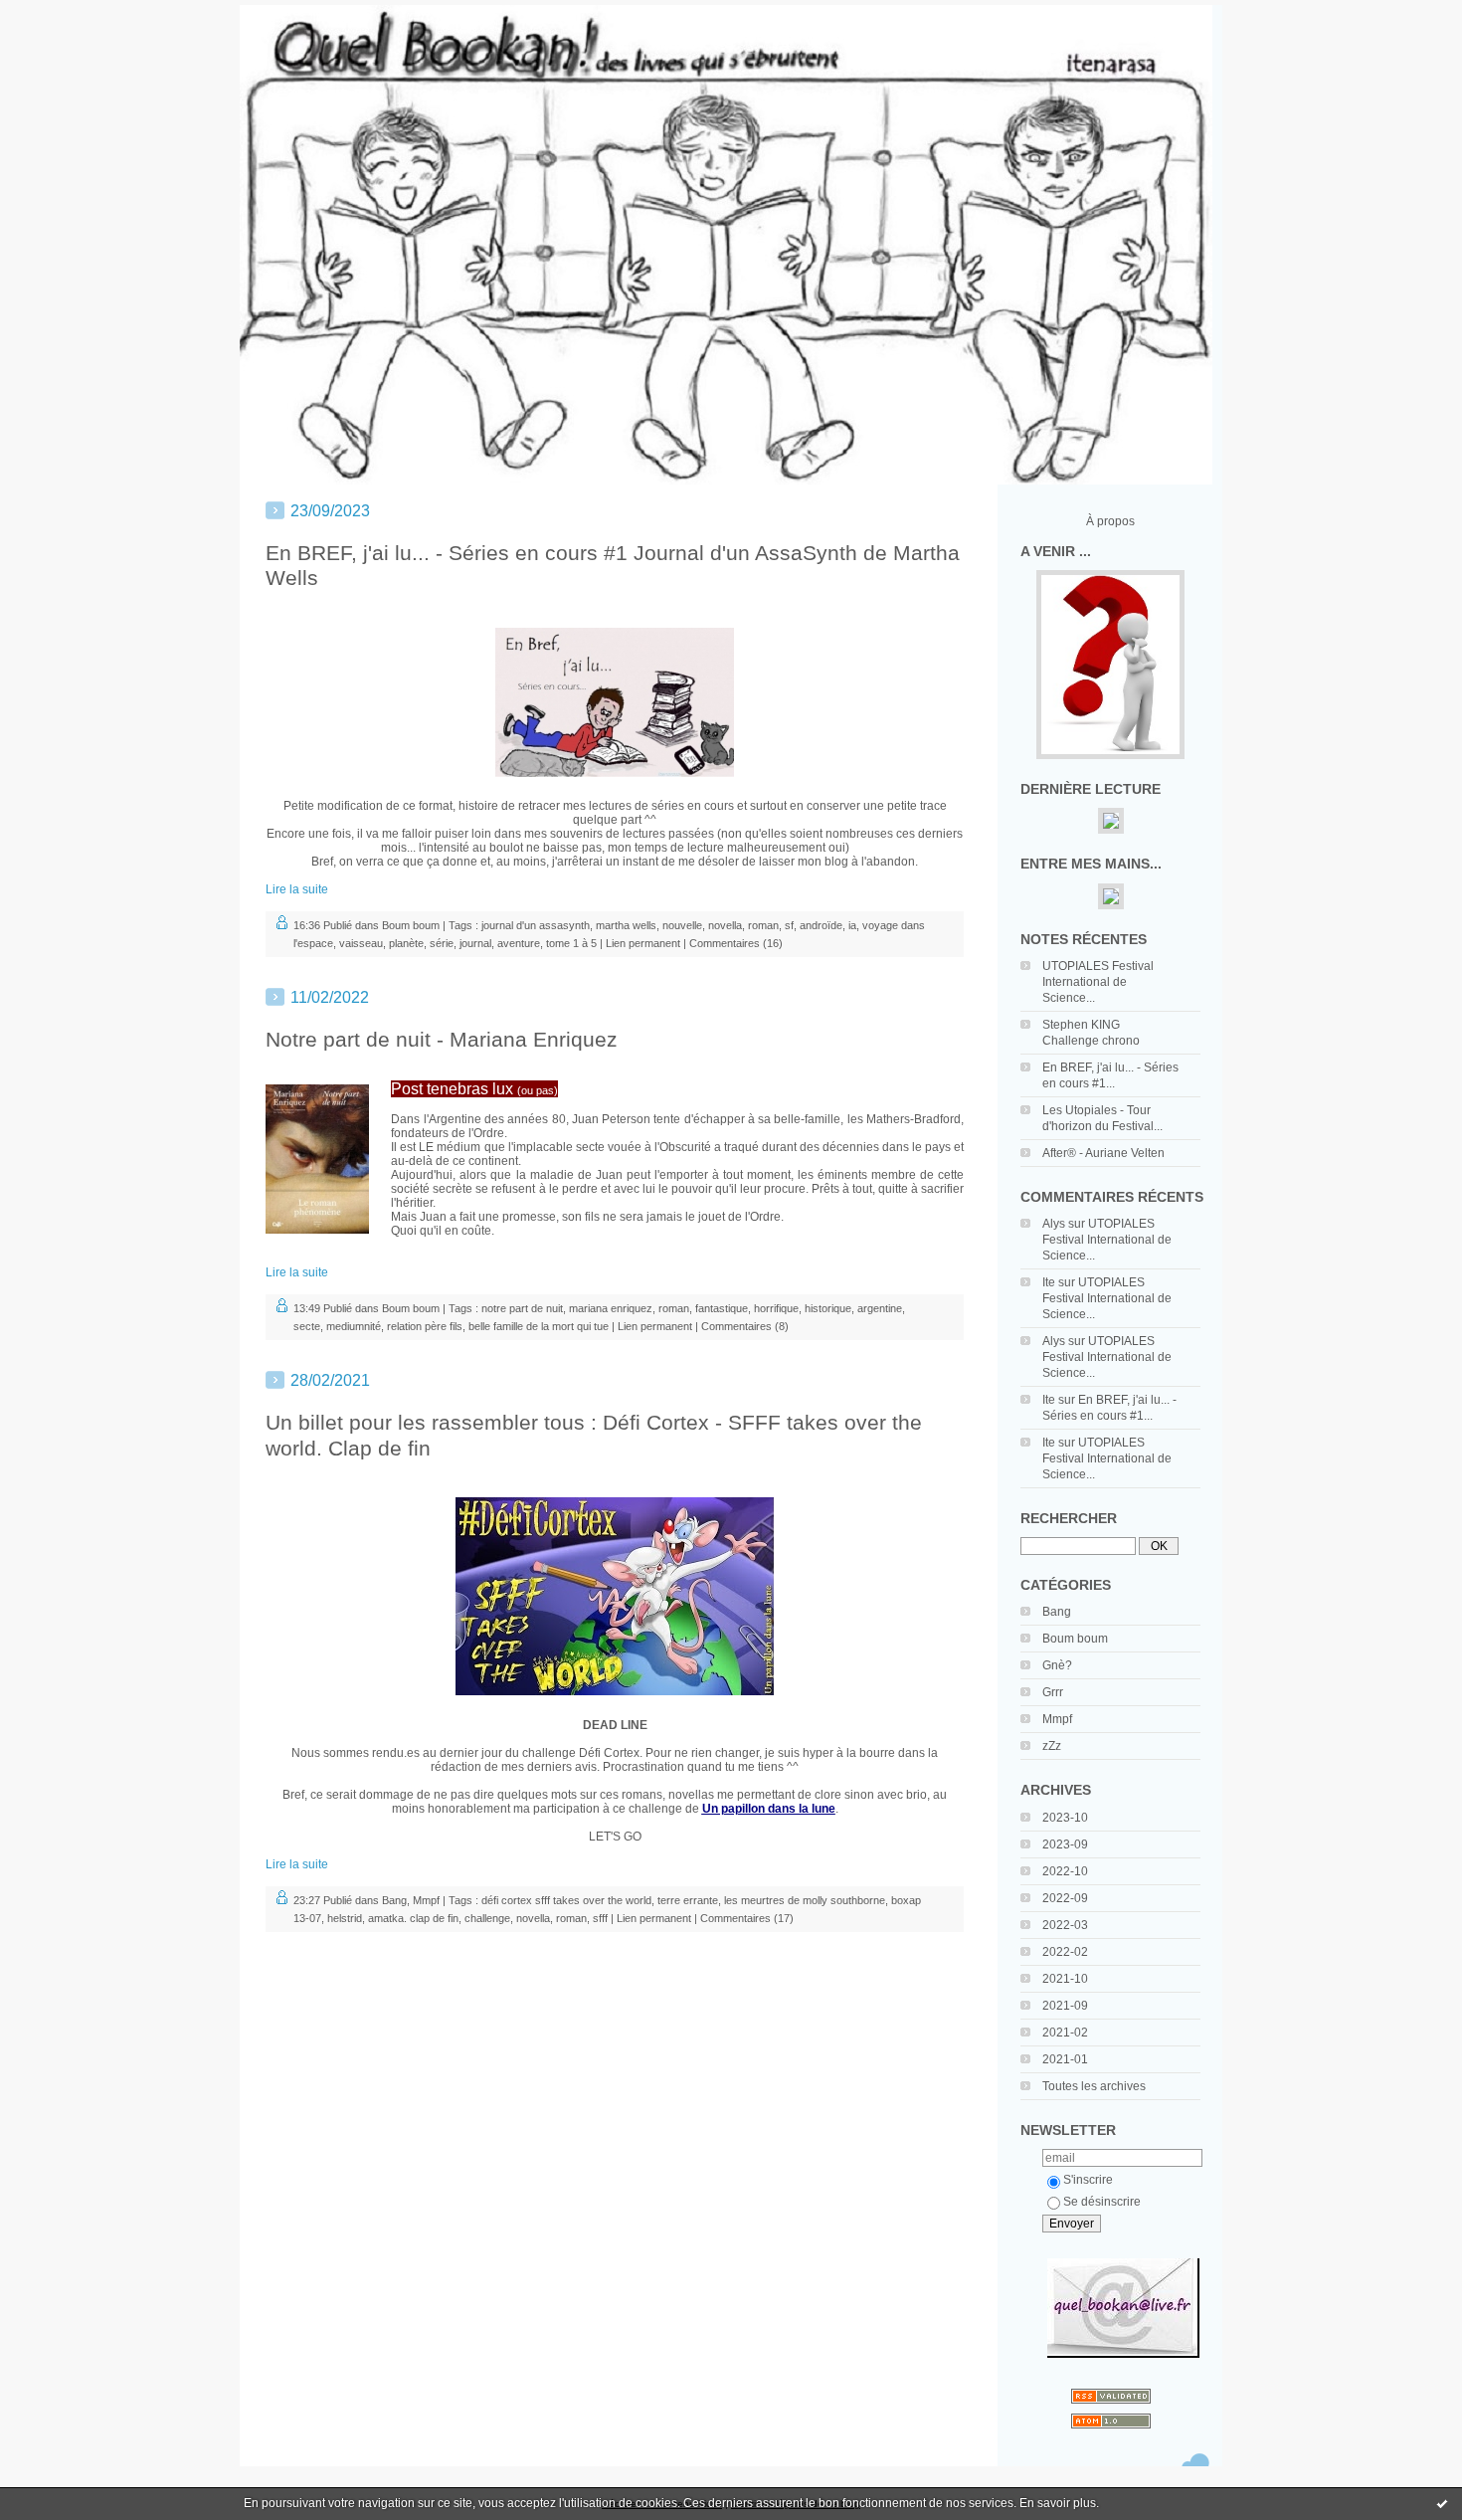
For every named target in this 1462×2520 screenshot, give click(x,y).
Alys (1054, 1224)
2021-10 (1065, 1979)
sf (789, 925)
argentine (880, 1308)
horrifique (776, 1308)
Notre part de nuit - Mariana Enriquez (442, 1039)
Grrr (1053, 1692)
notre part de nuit (522, 1308)
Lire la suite (297, 889)
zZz (1052, 1746)
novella (725, 925)
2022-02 (1065, 1952)
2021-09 (1065, 2006)
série (442, 943)
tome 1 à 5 (571, 943)
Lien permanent (643, 943)
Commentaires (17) (747, 1918)
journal (475, 943)
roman (763, 925)
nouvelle (682, 925)
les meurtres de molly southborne (805, 1900)
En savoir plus (1058, 2503)
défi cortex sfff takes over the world (566, 1900)
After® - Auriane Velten (1103, 1153)
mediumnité (354, 1326)
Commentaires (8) (745, 1326)
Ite (1049, 1282)
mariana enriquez (611, 1308)
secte (307, 1326)
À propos (1110, 521)
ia (852, 925)
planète (406, 943)
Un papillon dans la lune (769, 1809)
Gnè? (1057, 1665)
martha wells (626, 925)
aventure (519, 943)
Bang (1057, 1612)
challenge (487, 1918)
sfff (600, 1918)
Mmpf (1057, 1719)
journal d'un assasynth (536, 925)
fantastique (722, 1308)
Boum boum (1075, 1639)
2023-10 (1065, 1818)
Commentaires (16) (736, 943)
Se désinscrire (1102, 2202)
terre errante (688, 1900)
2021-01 (1065, 2059)
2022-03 (1065, 1925)
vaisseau (361, 943)
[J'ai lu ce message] (1442, 2503)
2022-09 (1065, 1898)
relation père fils (425, 1326)
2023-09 (1065, 1844)
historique (828, 1308)
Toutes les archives (1094, 2086)
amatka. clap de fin (413, 1918)
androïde (821, 925)
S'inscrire (1088, 2180)
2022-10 (1065, 1871)
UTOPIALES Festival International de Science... (1098, 982)
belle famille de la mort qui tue (539, 1326)
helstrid (345, 1918)
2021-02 (1065, 2033)
